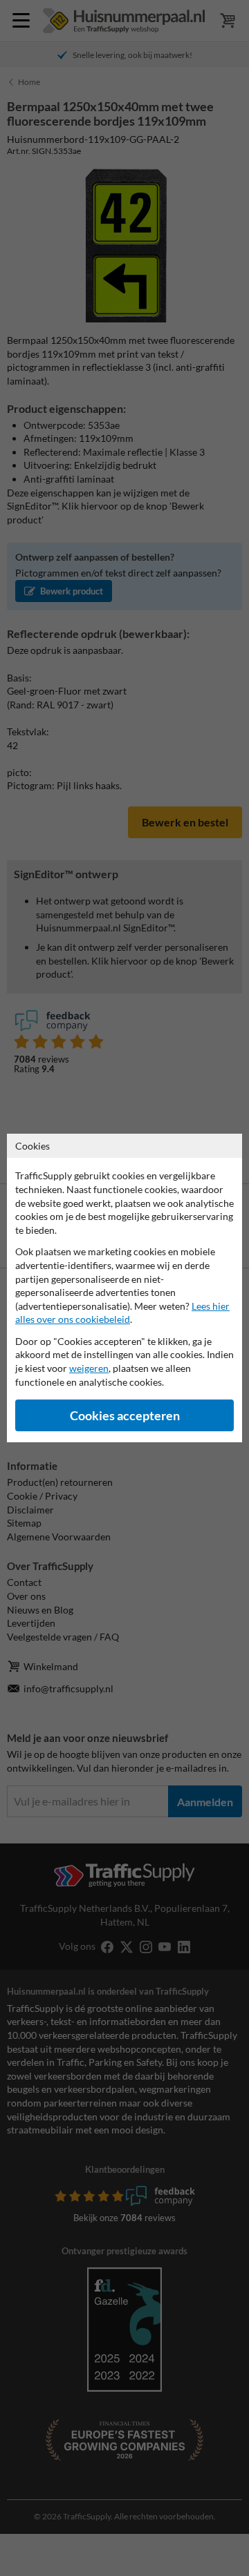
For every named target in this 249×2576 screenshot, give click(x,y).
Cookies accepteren (125, 1416)
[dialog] (124, 1288)
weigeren (89, 1368)
